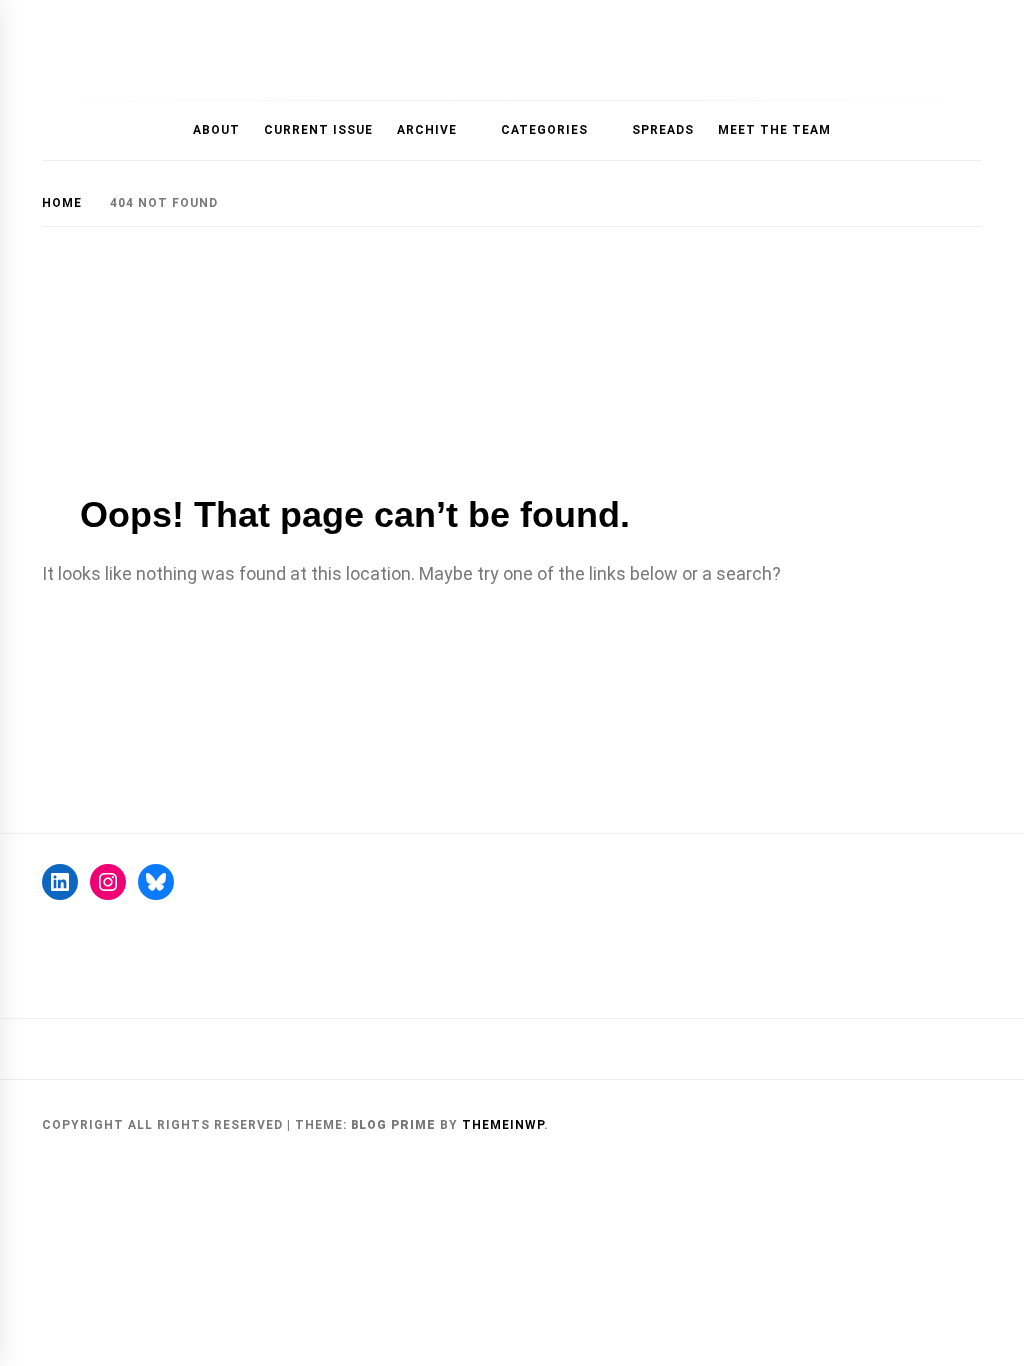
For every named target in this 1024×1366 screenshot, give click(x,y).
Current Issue (318, 130)
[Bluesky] (156, 882)
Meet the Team (774, 130)
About (216, 130)
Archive (427, 130)
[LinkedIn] (60, 882)
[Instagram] (108, 882)
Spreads (663, 130)
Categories (544, 130)
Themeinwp (503, 1125)
